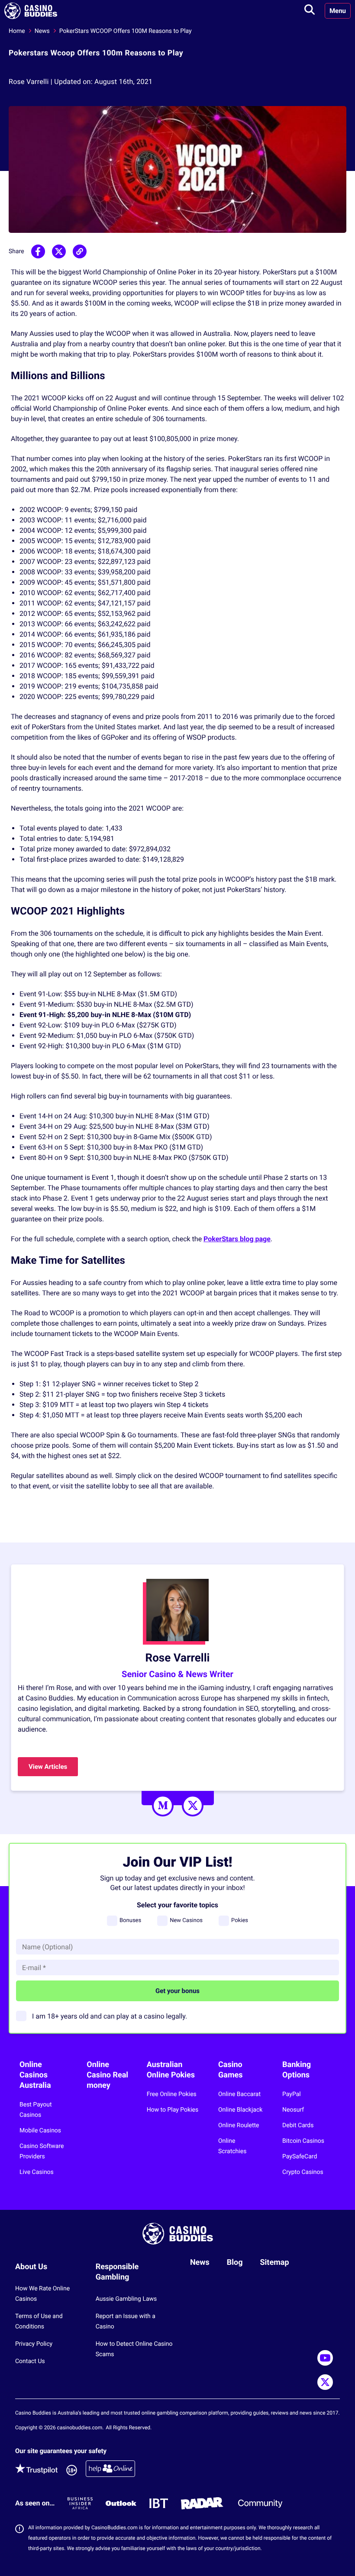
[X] (193, 1806)
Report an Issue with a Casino (126, 2322)
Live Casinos (37, 2172)
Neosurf (293, 2110)
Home (17, 31)
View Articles (48, 1767)
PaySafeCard (300, 2157)
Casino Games (230, 2070)
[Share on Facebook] (38, 251)
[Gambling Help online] (110, 2470)
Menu (338, 11)
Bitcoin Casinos (303, 2141)
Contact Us (30, 2361)
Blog (235, 2262)
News (42, 31)
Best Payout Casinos (36, 2110)
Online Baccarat (239, 2094)
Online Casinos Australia (35, 2075)
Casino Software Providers (42, 2151)
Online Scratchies (232, 2146)
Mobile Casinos (40, 2131)
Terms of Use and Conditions (39, 2322)
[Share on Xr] (59, 251)
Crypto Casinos (303, 2172)
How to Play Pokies (173, 2110)
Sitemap (275, 2262)
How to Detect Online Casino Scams (134, 2349)
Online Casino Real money (107, 2075)
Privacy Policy (34, 2344)
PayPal (292, 2094)
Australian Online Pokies (171, 2070)
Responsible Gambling (117, 2272)
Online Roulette (239, 2125)
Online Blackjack (240, 2110)
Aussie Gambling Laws (126, 2299)
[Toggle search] (310, 11)
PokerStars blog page (237, 1239)
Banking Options (297, 2070)
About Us (31, 2267)
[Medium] (163, 1806)
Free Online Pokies (172, 2094)
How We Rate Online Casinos (42, 2294)
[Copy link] (80, 251)
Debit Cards (298, 2125)
